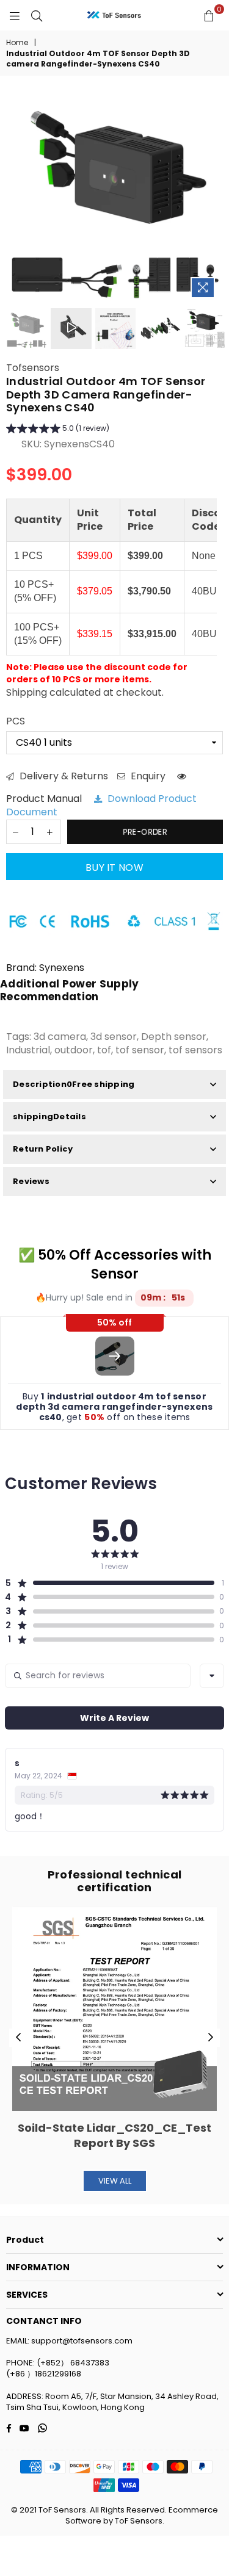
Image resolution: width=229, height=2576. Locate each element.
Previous (18, 2038)
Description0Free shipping (74, 1084)
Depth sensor (174, 1037)
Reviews (31, 1181)
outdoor (74, 1050)
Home (17, 43)
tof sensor (140, 1050)
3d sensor (114, 1037)
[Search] (37, 15)
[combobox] (212, 1676)
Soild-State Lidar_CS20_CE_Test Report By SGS (114, 2135)
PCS (16, 721)
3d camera (60, 1037)
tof (104, 1050)
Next (211, 2038)
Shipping (27, 692)
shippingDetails (49, 1117)
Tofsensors (33, 368)
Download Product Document (101, 805)
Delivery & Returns (63, 776)
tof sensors (195, 1050)
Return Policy (43, 1149)
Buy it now (114, 868)
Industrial (28, 1050)
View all (115, 2181)
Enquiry (147, 776)
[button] (58, 430)
